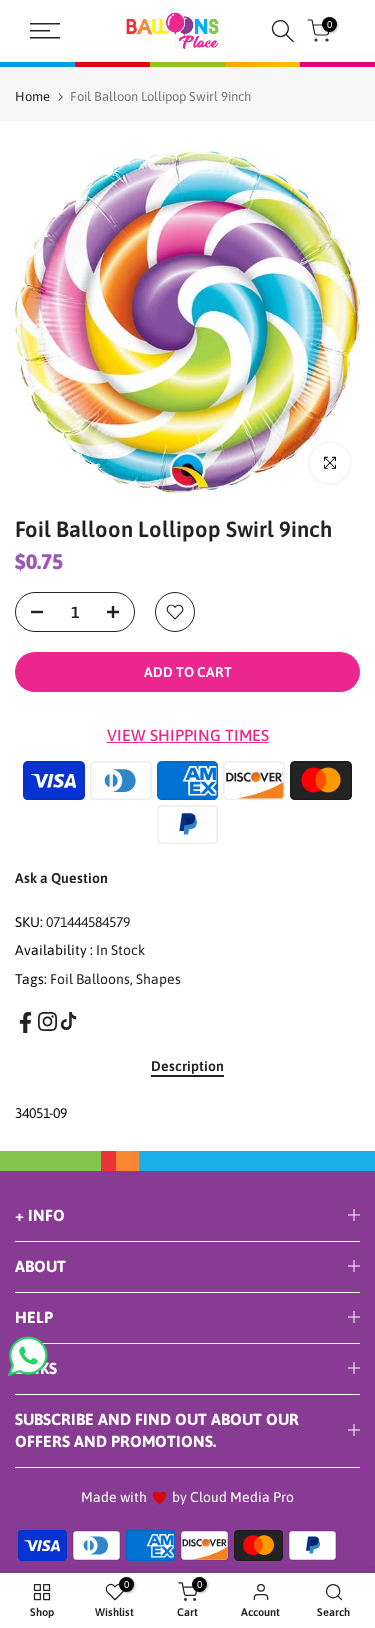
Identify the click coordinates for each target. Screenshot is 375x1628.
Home (32, 96)
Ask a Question (61, 878)
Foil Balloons (90, 979)
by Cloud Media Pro (233, 1497)
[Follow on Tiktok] (68, 1021)
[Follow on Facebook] (25, 1022)
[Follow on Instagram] (47, 1021)
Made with (114, 1497)
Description (187, 1066)
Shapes (158, 979)
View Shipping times (188, 735)
